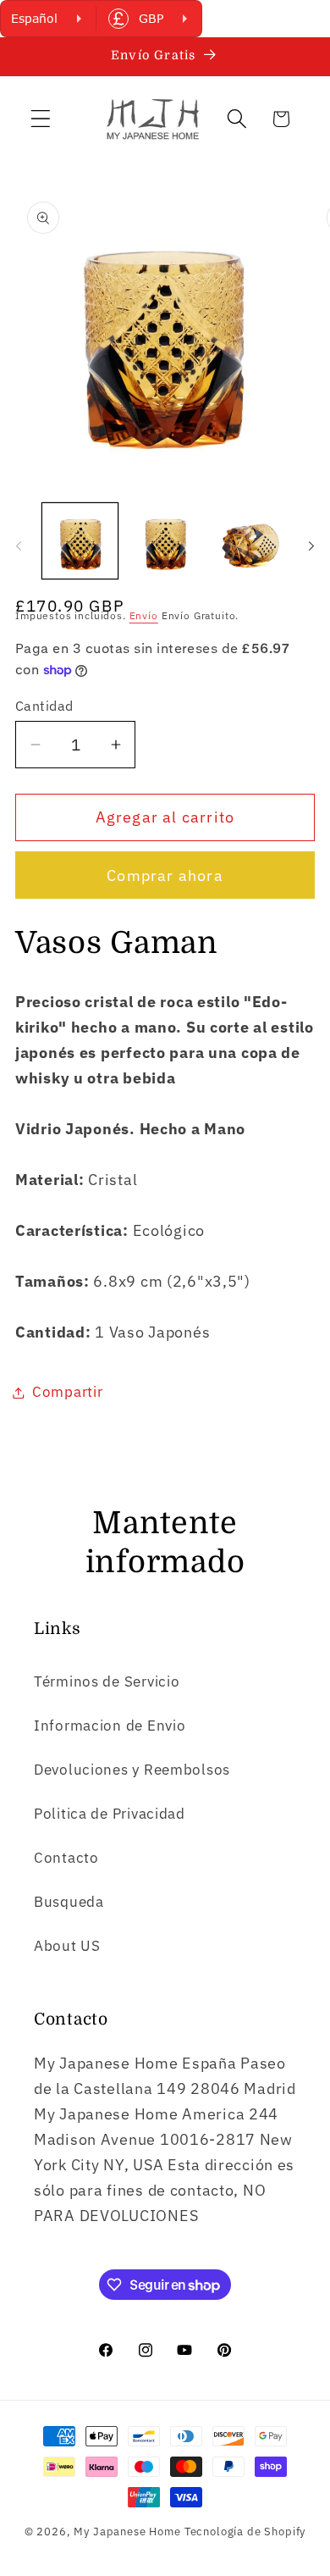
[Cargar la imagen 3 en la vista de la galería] (250, 541)
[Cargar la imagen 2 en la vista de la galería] (165, 541)
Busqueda (69, 1902)
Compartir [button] (67, 1392)
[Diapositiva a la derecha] (311, 546)
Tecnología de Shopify (245, 2531)
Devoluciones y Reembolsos (132, 1770)
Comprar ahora (165, 875)
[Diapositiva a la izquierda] (19, 546)
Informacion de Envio (110, 1726)
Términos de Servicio (107, 1681)
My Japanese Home (127, 2531)
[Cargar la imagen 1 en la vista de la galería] (80, 541)
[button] (41, 119)
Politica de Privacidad (110, 1814)
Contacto (66, 1858)
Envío (144, 615)
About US (67, 1946)
